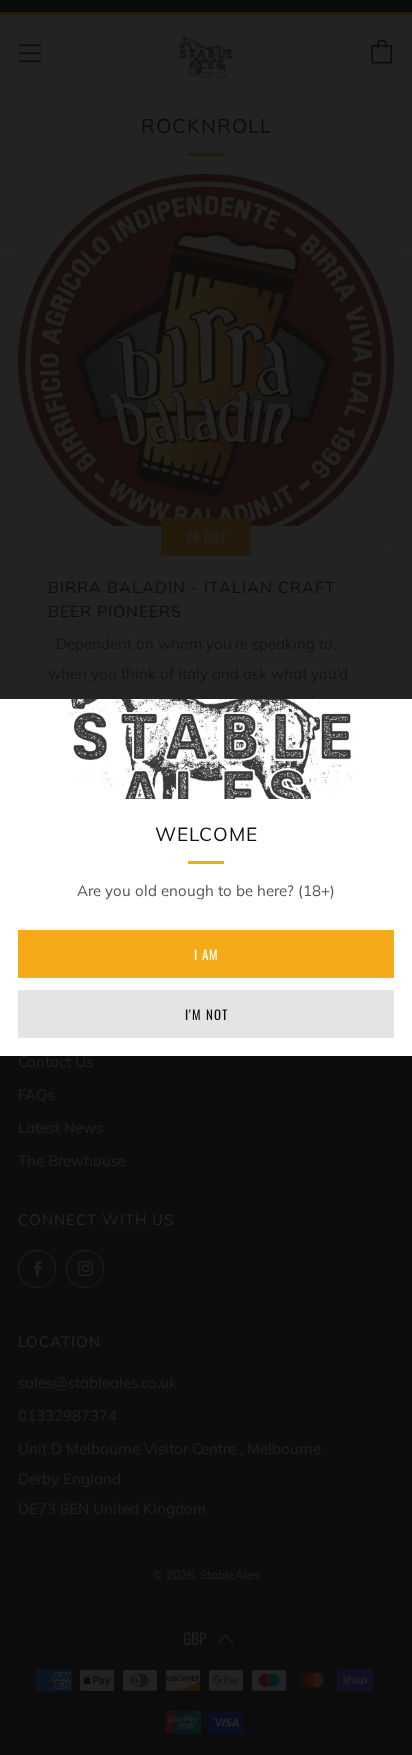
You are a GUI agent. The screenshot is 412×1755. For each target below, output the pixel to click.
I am (206, 954)
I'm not (206, 1014)
